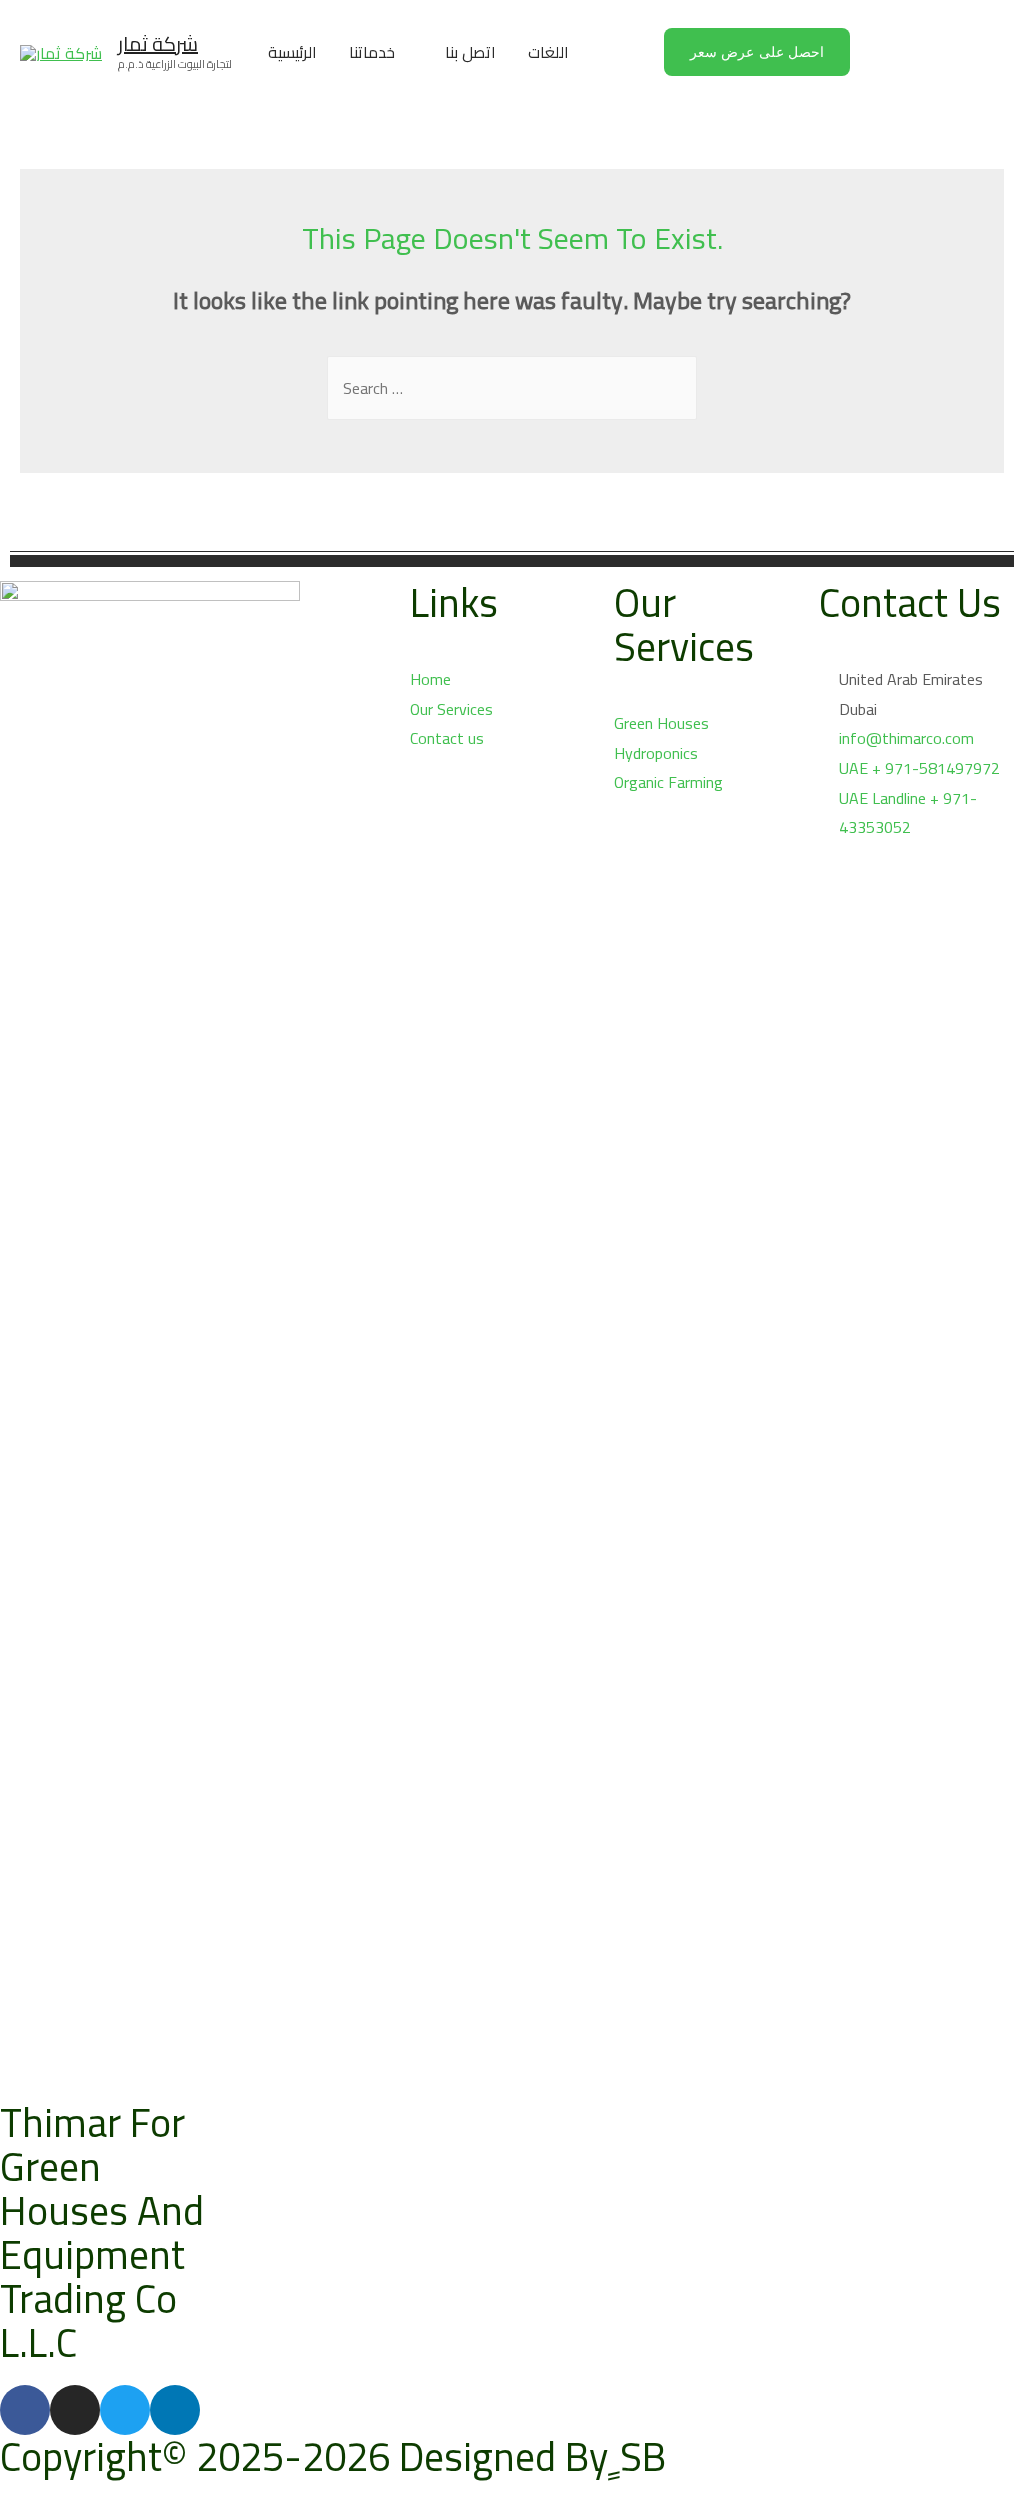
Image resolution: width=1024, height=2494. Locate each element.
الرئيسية (292, 52)
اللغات (548, 52)
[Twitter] (125, 2410)
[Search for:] (512, 388)
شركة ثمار (158, 43)
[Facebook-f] (25, 2410)
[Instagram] (75, 2410)
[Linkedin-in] (175, 2410)
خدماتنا (372, 52)
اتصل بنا (470, 52)
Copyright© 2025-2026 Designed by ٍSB (333, 2456)
